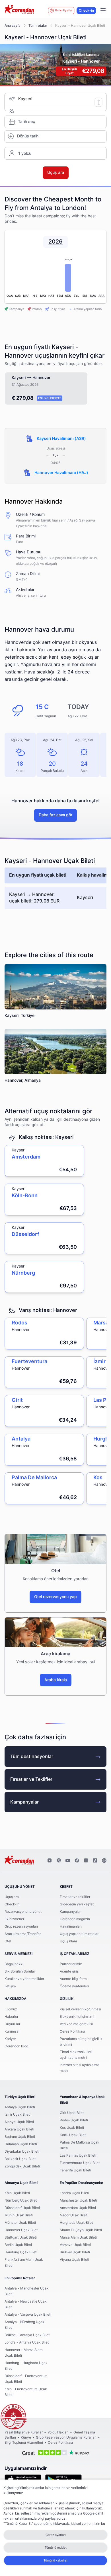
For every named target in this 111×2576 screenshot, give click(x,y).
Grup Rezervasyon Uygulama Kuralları (66, 2437)
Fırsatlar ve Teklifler (31, 1779)
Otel (8, 1941)
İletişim (10, 1986)
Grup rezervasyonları (21, 1926)
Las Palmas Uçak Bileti (78, 2155)
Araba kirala (56, 1680)
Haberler (11, 2017)
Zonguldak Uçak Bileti (22, 2166)
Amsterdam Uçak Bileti (78, 2208)
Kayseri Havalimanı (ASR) (61, 439)
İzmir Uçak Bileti (18, 2115)
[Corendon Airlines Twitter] (59, 1861)
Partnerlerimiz (71, 1964)
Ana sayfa (13, 26)
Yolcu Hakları (58, 2432)
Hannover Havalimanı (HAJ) (61, 473)
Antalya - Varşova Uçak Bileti (28, 2315)
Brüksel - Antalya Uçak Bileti (27, 2335)
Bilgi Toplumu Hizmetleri (24, 2443)
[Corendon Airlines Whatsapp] (104, 1861)
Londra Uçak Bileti (74, 2193)
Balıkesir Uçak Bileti (20, 2159)
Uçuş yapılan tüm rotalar (79, 1934)
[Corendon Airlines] (19, 10)
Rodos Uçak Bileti (74, 2120)
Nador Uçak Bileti (74, 2215)
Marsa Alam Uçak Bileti (78, 2237)
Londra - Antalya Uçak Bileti (27, 2342)
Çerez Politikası (72, 2031)
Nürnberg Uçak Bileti (21, 2200)
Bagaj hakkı (14, 1964)
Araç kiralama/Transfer (23, 1934)
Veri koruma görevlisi (76, 2024)
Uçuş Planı (68, 1941)
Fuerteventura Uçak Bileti (80, 2163)
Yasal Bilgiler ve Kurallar (24, 2432)
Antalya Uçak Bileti (20, 2107)
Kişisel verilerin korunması (80, 2009)
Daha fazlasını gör (55, 815)
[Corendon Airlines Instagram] (50, 1861)
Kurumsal (12, 2031)
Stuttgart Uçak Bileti (21, 2237)
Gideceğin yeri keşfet (77, 1904)
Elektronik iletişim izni (77, 2017)
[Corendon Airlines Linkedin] (86, 1861)
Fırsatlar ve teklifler (75, 1897)
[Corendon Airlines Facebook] (77, 1861)
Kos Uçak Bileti (72, 2128)
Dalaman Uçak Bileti (21, 2144)
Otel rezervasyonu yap (55, 1597)
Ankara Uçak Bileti (19, 2129)
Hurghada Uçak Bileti (77, 2223)
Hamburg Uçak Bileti (21, 2252)
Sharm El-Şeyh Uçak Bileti (81, 2230)
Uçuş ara (12, 1897)
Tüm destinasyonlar (32, 1757)
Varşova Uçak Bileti (75, 2245)
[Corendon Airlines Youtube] (68, 1861)
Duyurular (12, 2024)
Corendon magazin (75, 1919)
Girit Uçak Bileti (72, 2113)
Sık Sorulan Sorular (20, 1971)
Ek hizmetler (14, 1919)
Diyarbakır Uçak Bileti (22, 2152)
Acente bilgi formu (74, 1979)
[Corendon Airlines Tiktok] (95, 1861)
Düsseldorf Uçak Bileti (22, 2208)
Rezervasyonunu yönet (23, 1912)
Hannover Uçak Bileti (21, 2230)
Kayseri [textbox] (25, 99)
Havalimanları (71, 1926)
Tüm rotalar (38, 26)
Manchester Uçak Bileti (78, 2200)
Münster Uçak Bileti (20, 2223)
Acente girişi (70, 1971)
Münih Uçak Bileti (19, 2215)
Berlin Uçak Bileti (18, 2245)
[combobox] (62, 99)
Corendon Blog (16, 2046)
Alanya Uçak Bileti (19, 2122)
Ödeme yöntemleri (74, 1986)
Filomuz (11, 2009)
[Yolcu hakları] (13, 2417)
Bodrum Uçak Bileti (20, 2137)
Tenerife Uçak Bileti (75, 2170)
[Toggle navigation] (103, 11)
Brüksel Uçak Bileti (75, 2252)
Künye (26, 2437)
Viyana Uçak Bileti (74, 2260)
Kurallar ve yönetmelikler (24, 1979)
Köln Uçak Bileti (17, 2193)
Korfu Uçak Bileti (73, 2135)
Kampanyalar (24, 1802)
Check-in (86, 11)
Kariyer (10, 2039)
